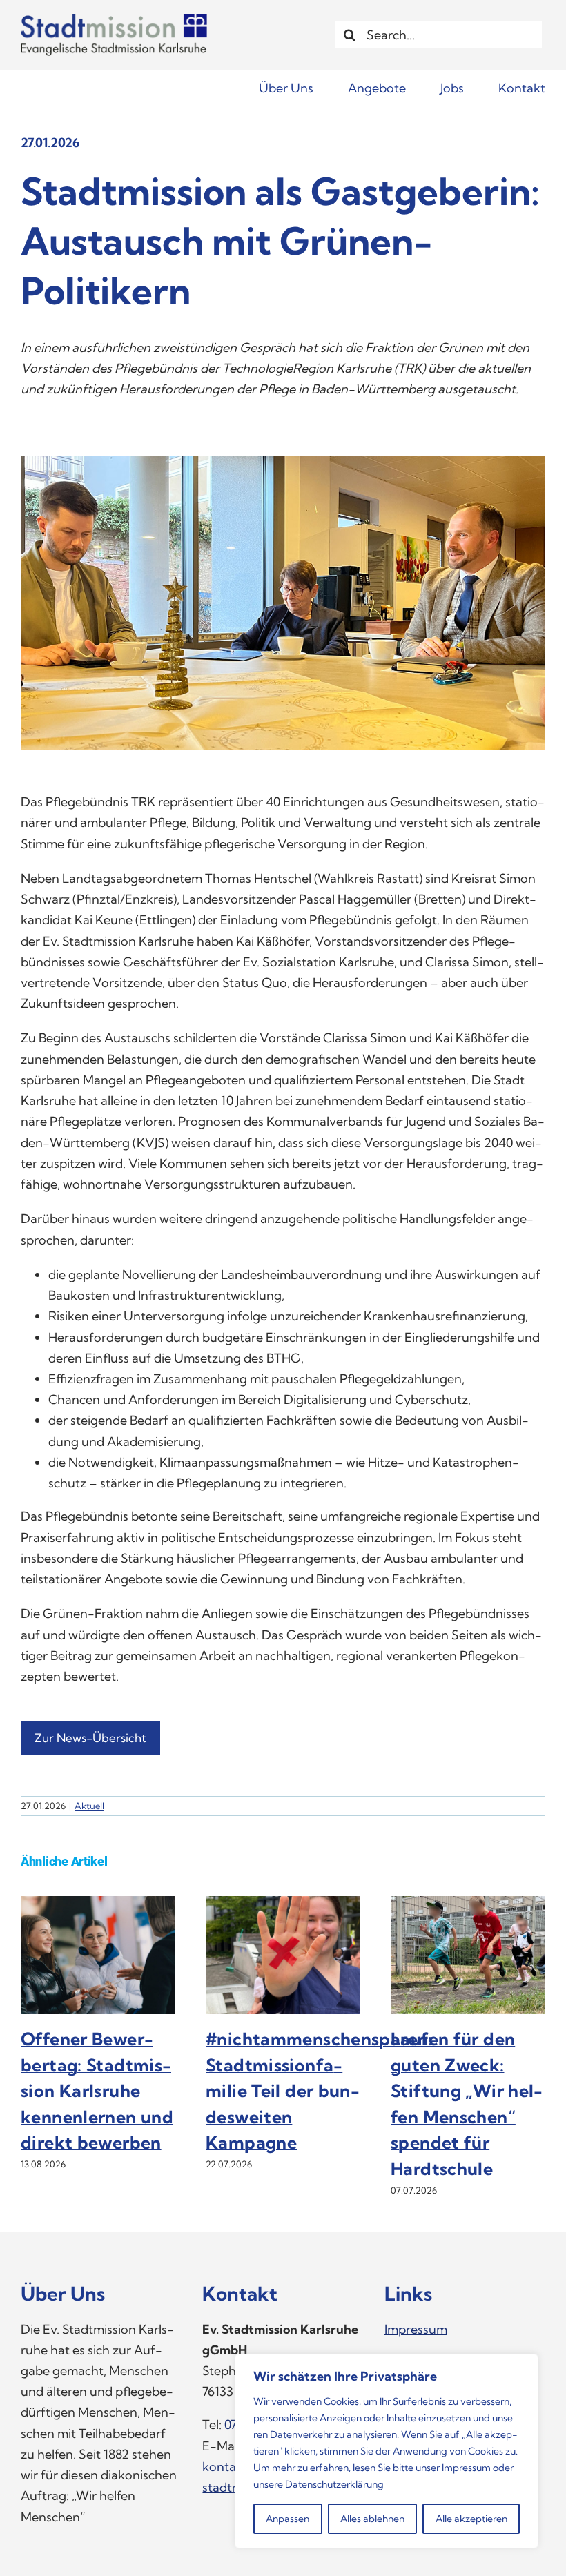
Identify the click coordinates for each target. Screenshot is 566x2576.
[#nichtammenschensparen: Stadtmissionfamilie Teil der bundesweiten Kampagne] (283, 1904)
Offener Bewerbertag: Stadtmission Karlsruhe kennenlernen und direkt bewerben (97, 2090)
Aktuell (89, 1806)
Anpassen (287, 2519)
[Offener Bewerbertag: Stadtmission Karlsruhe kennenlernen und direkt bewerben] (98, 1904)
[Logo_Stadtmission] (114, 20)
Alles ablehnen (372, 2519)
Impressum (466, 2468)
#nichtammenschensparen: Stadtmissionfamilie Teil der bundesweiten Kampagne (319, 2090)
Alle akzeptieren (471, 2519)
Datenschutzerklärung (334, 2484)
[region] (387, 2451)
